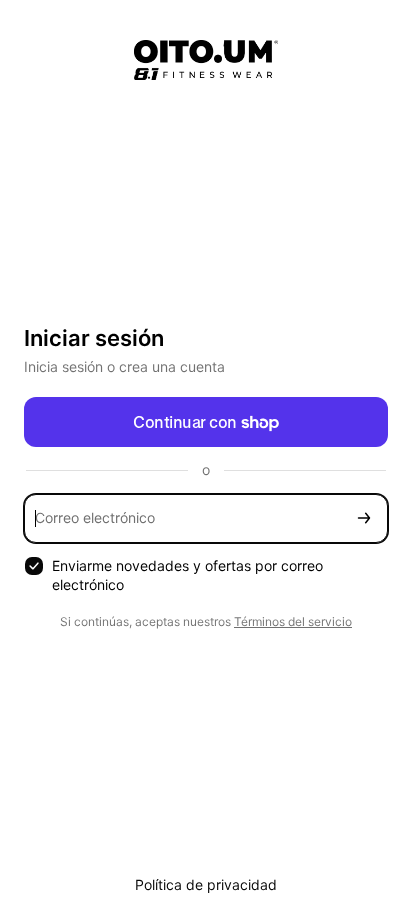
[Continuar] (364, 518)
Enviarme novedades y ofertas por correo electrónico (187, 575)
